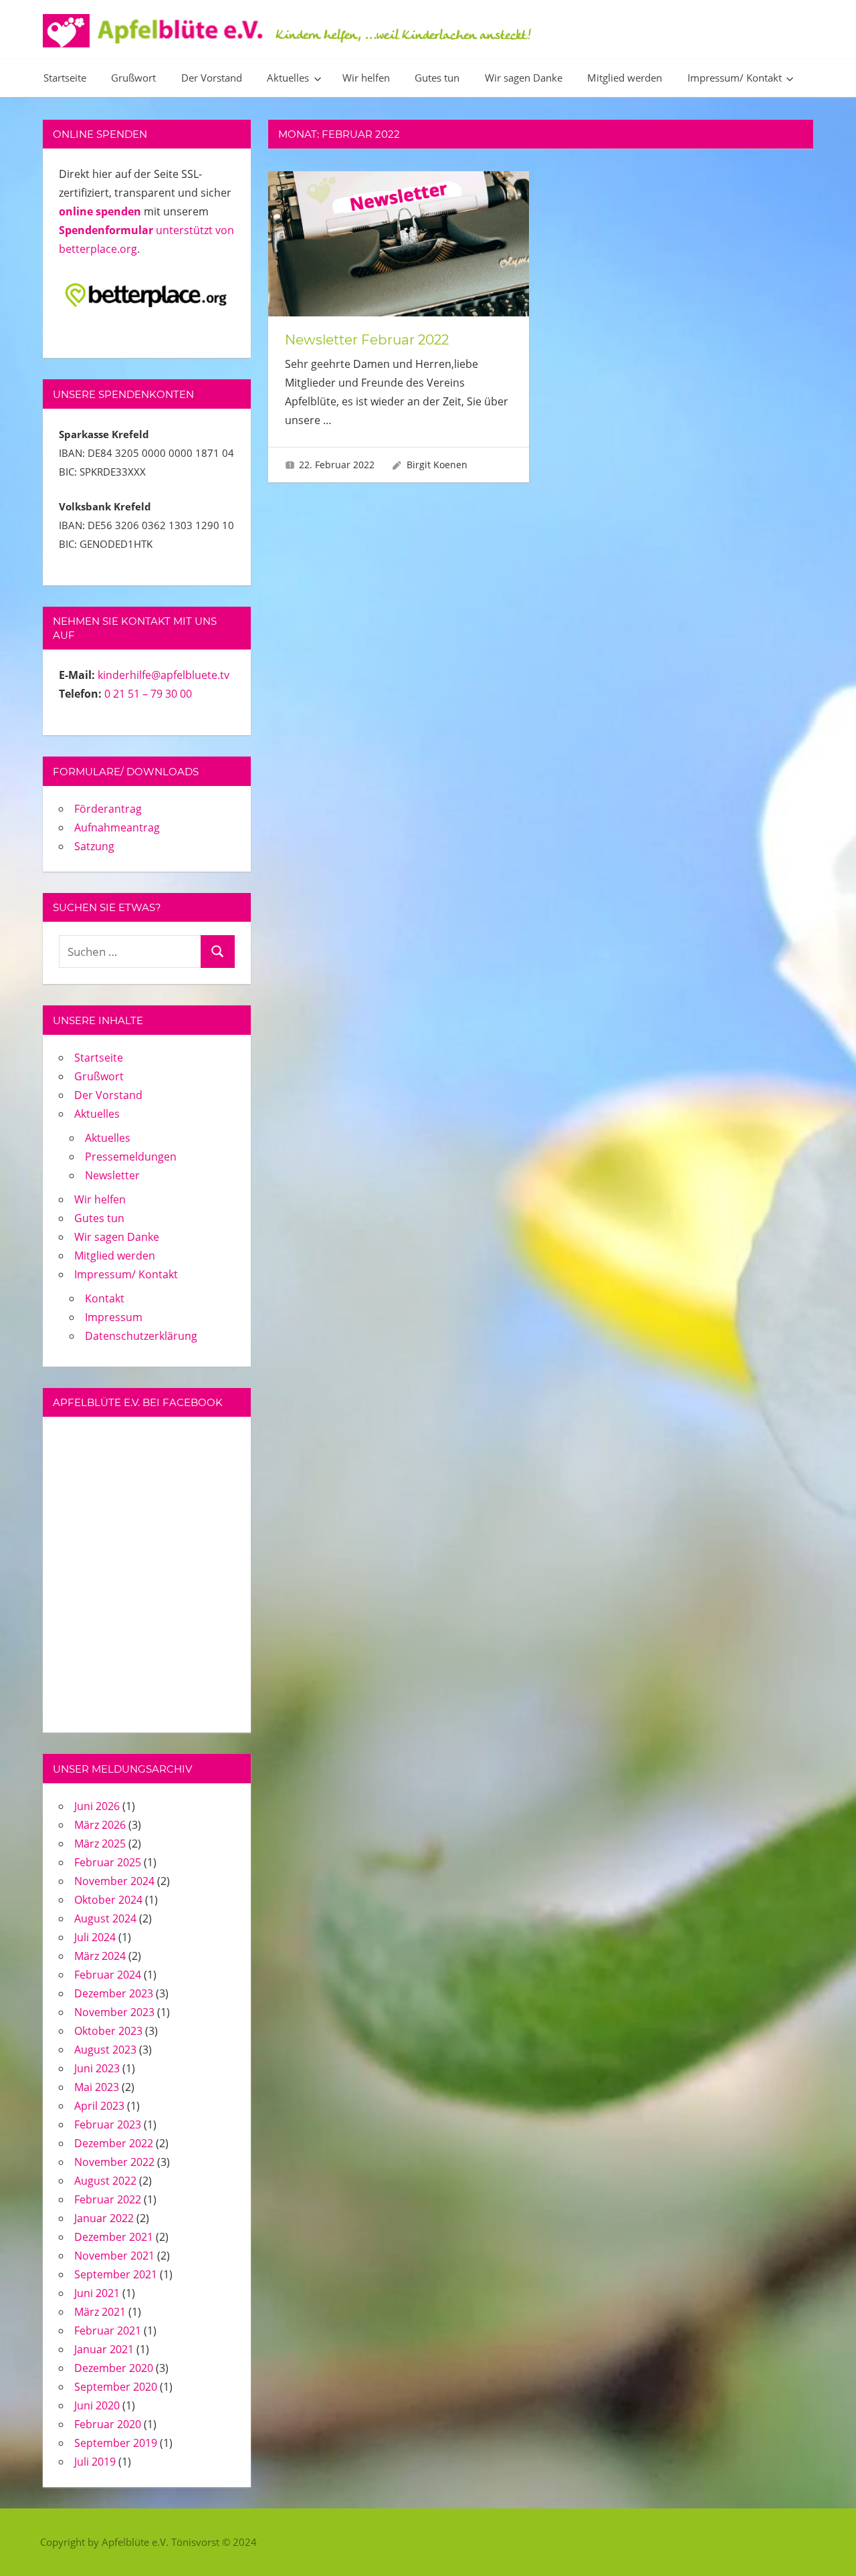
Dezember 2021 (114, 2237)
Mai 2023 (97, 2087)
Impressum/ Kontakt (735, 78)
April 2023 (99, 2106)
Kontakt (105, 1298)
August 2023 (105, 2050)
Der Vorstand (212, 78)
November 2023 (114, 2012)
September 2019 (116, 2443)
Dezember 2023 (114, 1993)
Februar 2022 (108, 2199)
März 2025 (100, 1844)
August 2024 (105, 1918)
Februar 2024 (108, 1975)
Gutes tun (437, 78)
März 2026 (100, 1825)
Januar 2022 (104, 2218)
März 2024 (100, 1956)
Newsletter (112, 1175)
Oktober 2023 (108, 2031)
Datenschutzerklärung (141, 1336)
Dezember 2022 (114, 2143)
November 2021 (114, 2256)
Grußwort (133, 78)
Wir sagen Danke (524, 78)
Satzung (94, 846)
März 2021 (100, 2312)
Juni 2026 (97, 1806)
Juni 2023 (97, 2068)
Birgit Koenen (437, 465)
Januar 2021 (104, 2349)
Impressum (114, 1317)
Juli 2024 (95, 1937)
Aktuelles (288, 78)
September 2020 (116, 2387)
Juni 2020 (97, 2405)
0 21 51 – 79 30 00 (148, 694)
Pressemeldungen (131, 1157)
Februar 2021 (108, 2331)
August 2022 (105, 2181)
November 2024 (114, 1881)
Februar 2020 (108, 2424)
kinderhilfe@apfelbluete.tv (164, 675)
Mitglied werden (625, 78)
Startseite (65, 78)
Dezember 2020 (114, 2368)
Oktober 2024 (108, 1900)
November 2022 (114, 2162)
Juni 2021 (97, 2293)
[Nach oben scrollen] (824, 2544)
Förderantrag (108, 809)
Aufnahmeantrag (117, 827)
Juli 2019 (95, 2462)
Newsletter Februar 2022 (367, 340)
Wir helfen (366, 78)
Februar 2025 (108, 1862)
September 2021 (116, 2274)
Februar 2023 (108, 2124)
